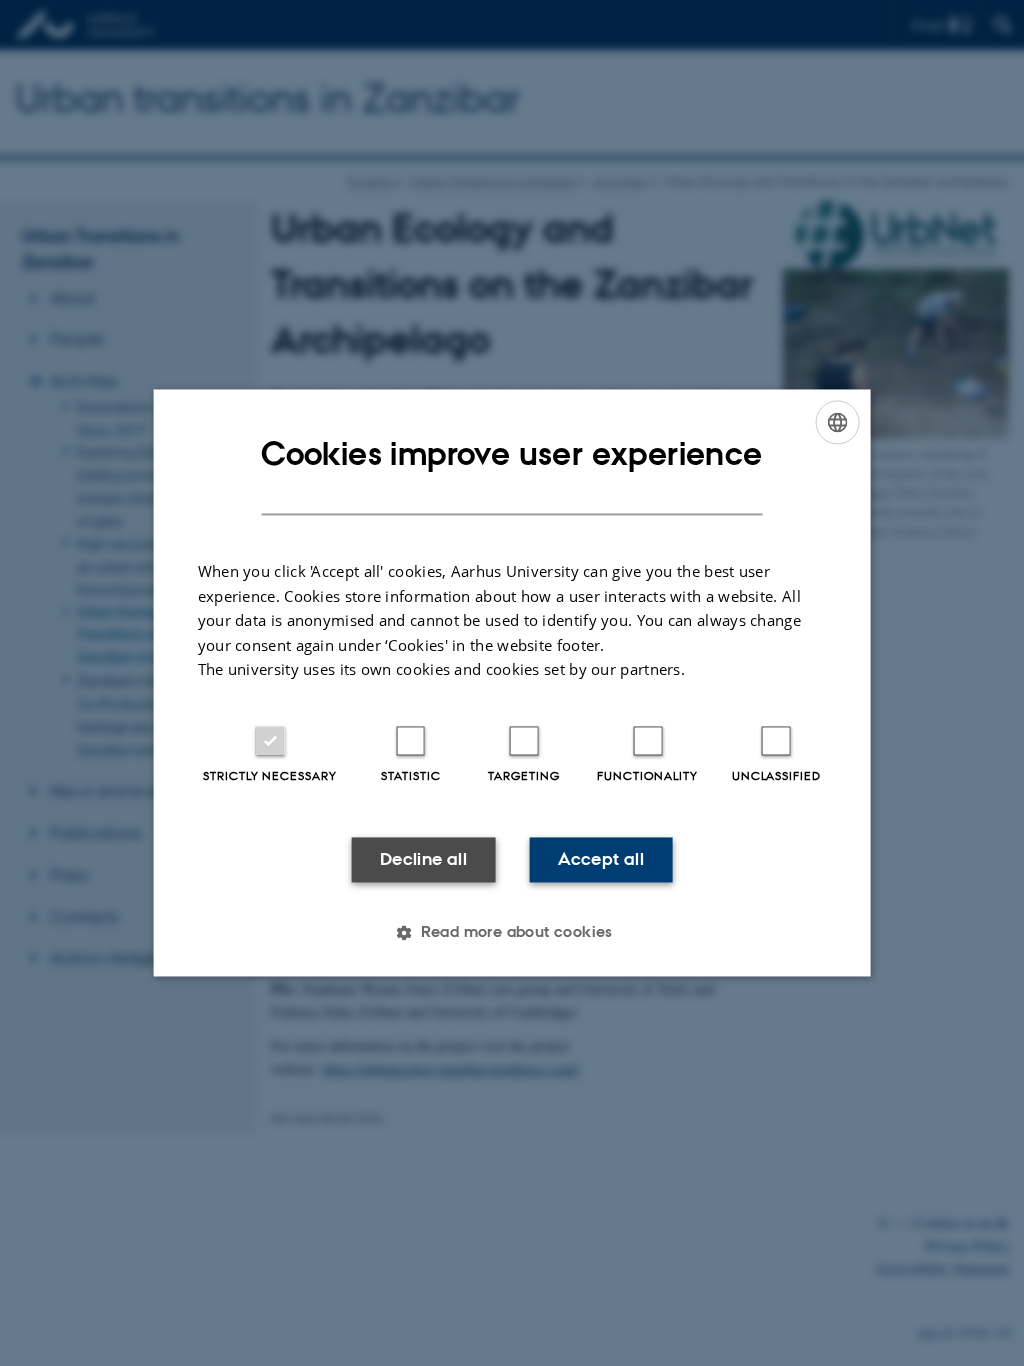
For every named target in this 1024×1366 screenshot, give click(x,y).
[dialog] (512, 682)
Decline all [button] (423, 859)
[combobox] (837, 422)
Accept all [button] (601, 859)
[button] (512, 933)
